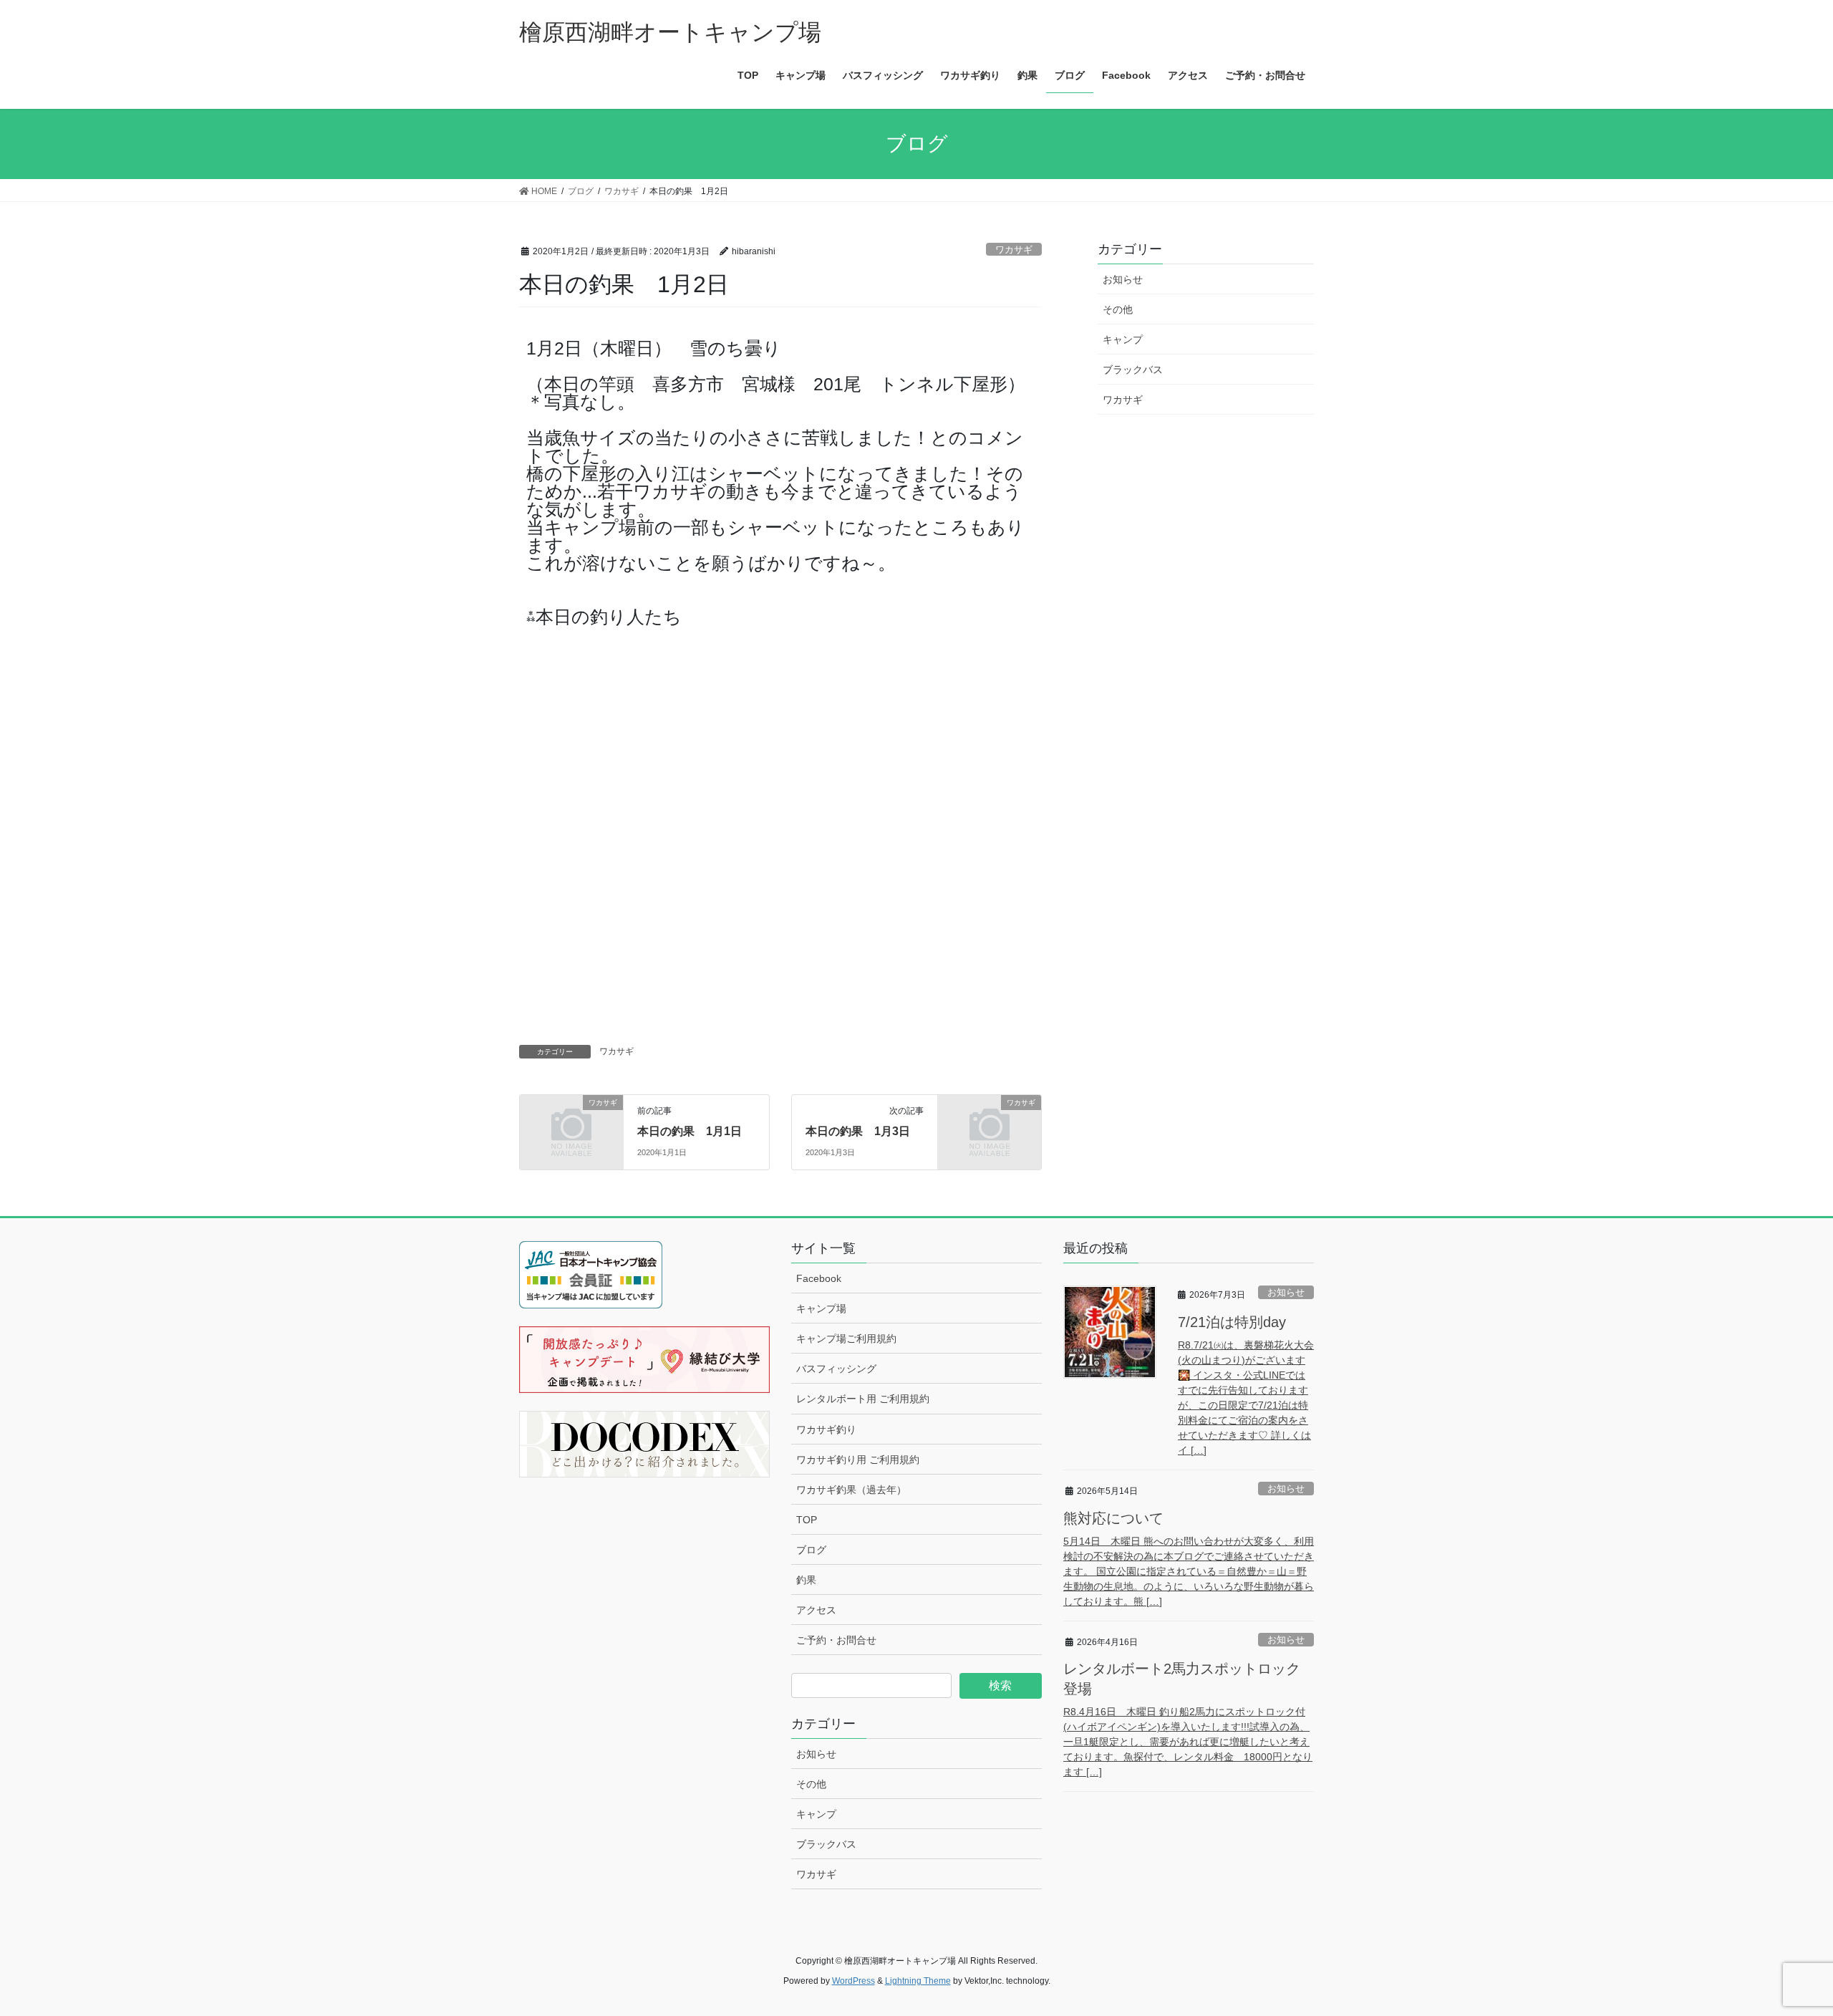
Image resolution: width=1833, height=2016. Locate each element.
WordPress (853, 1981)
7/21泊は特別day (1232, 1322)
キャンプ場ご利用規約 (846, 1339)
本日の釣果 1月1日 (690, 1131)
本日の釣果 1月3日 (858, 1131)
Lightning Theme (918, 1981)
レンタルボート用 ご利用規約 (863, 1399)
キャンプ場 (821, 1308)
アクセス (816, 1610)
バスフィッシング (836, 1369)
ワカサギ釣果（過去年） (851, 1490)
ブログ (811, 1550)
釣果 (806, 1580)
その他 (1118, 309)
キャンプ (1123, 339)
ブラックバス (1133, 370)
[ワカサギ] (571, 1126)
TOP (807, 1520)
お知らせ (1123, 279)
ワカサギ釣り (826, 1429)
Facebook (819, 1278)
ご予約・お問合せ (836, 1640)
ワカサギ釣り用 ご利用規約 (858, 1460)
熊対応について (1113, 1518)
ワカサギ (1014, 250)
